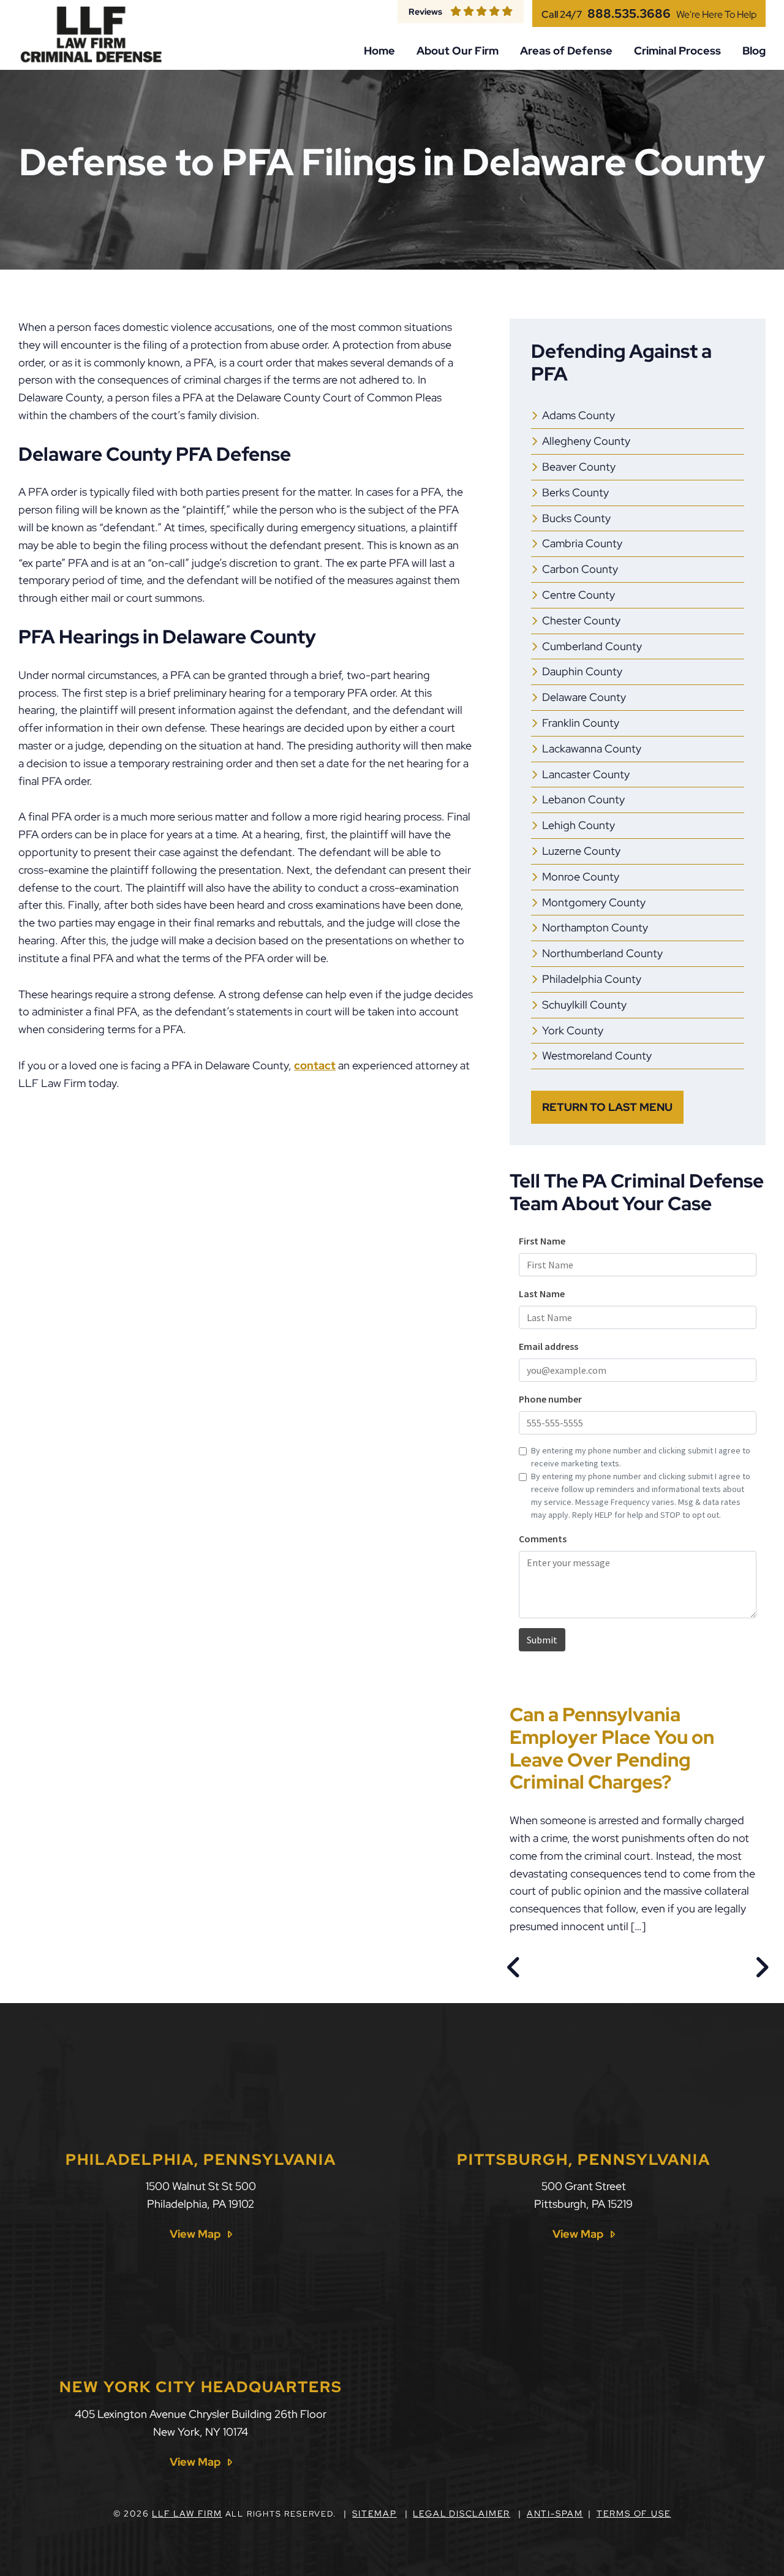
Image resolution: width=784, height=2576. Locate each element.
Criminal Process (677, 51)
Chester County (581, 620)
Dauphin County (582, 671)
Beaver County (579, 467)
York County (573, 1030)
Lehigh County (579, 825)
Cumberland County (592, 646)
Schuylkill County (584, 1005)
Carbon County (580, 569)
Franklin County (581, 723)
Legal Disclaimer (462, 2513)
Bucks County (576, 518)
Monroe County (581, 877)
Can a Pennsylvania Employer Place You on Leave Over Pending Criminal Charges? (612, 1748)
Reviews (425, 11)
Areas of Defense (566, 51)
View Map (195, 2234)
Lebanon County (583, 799)
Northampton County (595, 927)
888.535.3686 (629, 13)
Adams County (579, 415)
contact (315, 1065)
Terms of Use (634, 2513)
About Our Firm (458, 51)
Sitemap (375, 2513)
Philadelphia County (592, 979)
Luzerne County (581, 851)
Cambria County (582, 543)
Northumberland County (602, 953)
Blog (754, 51)
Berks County (575, 492)
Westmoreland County (597, 1055)
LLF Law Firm (187, 2513)
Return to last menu (607, 1107)
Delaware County (584, 697)
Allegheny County (586, 441)
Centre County (579, 595)
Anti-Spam (555, 2513)
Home (379, 51)
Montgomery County (594, 902)
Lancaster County (586, 774)
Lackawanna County (592, 748)
